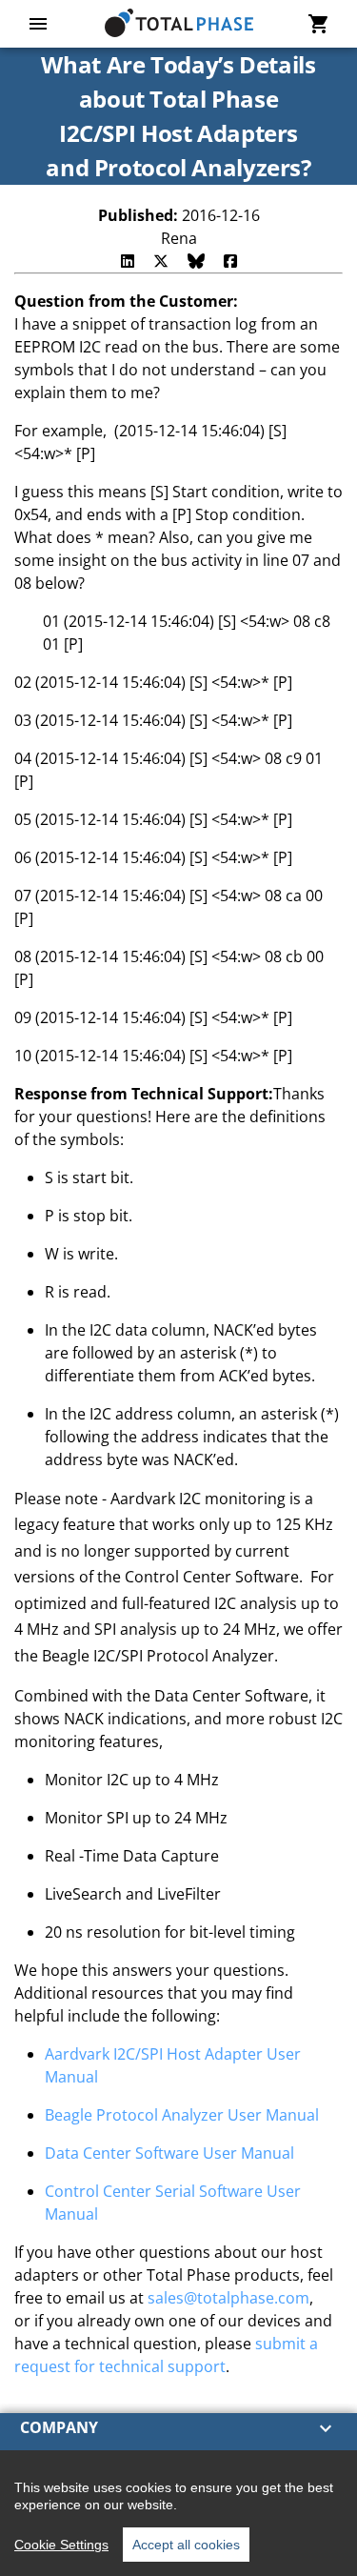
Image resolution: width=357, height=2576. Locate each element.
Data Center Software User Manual (169, 2153)
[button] (178, 2428)
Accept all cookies (186, 2545)
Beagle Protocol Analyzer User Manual (182, 2115)
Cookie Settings (61, 2545)
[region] (178, 2513)
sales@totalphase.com (228, 2298)
